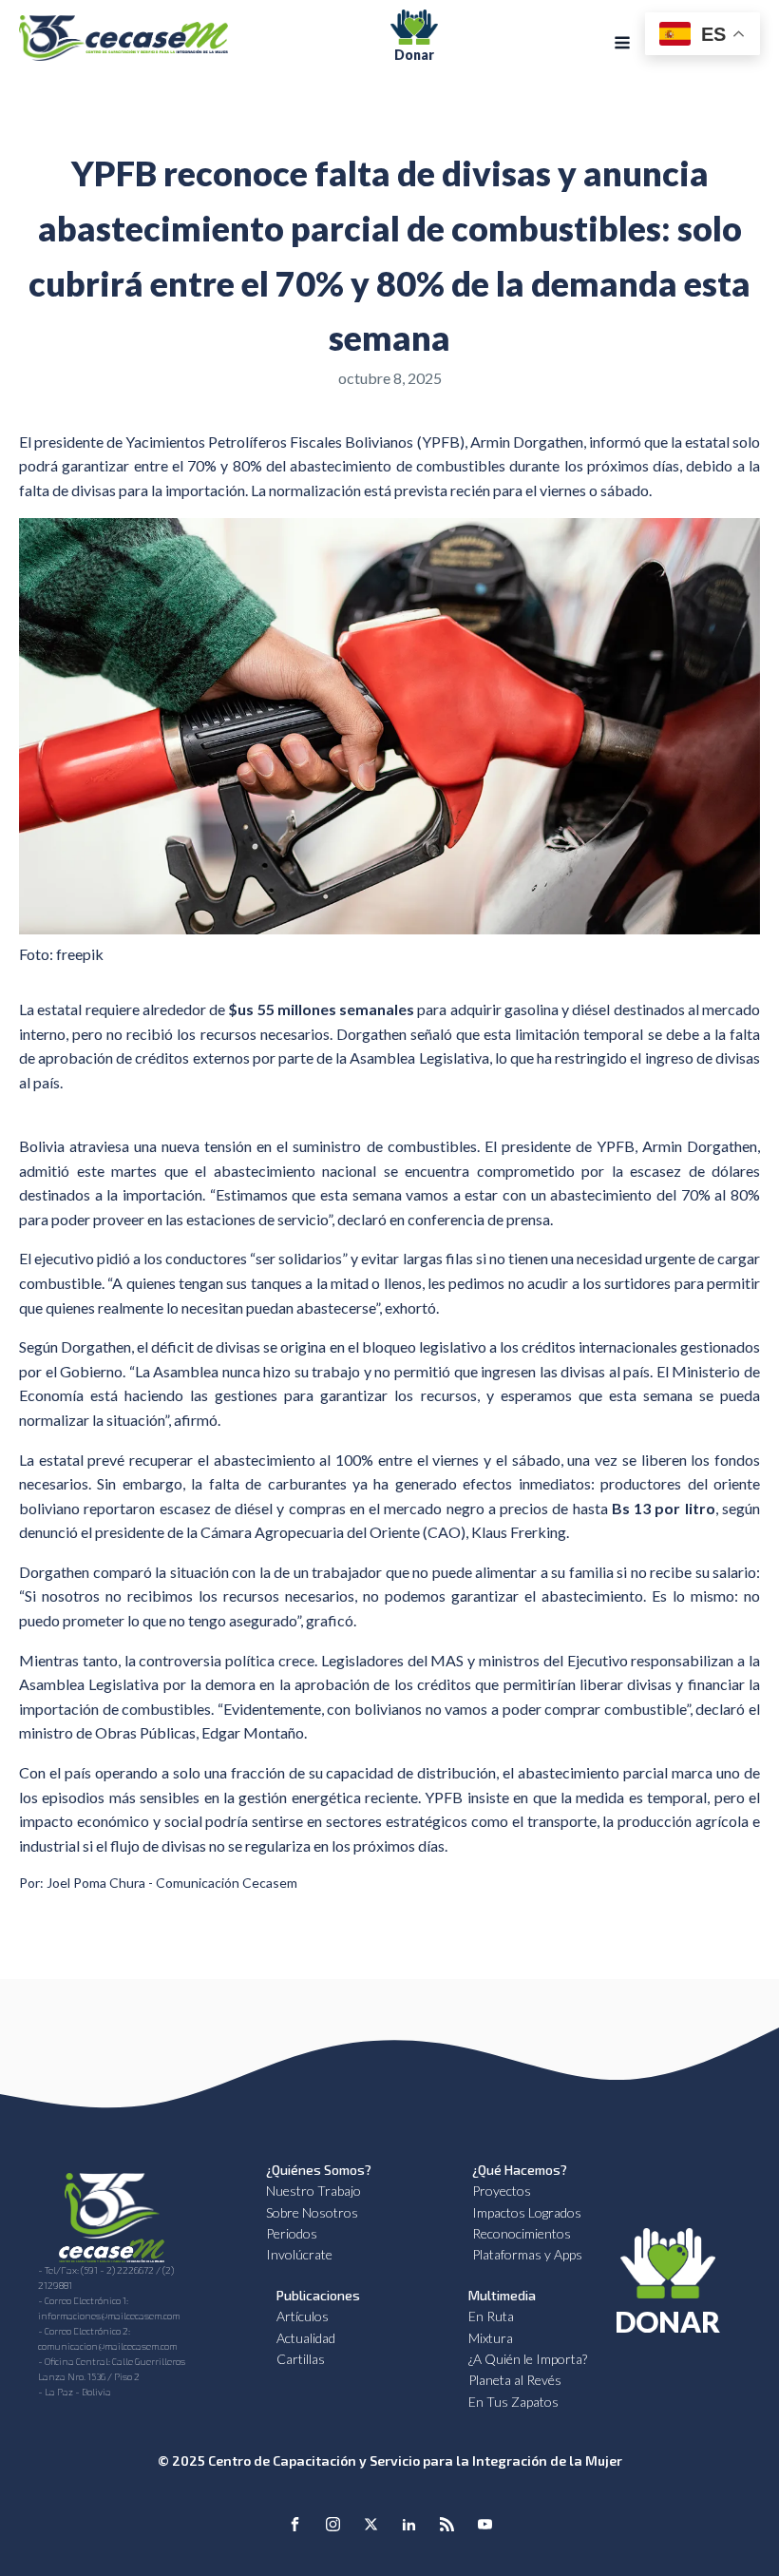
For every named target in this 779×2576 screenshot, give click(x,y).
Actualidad (306, 2338)
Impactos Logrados (527, 2212)
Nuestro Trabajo (313, 2191)
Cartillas (301, 2359)
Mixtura (491, 2338)
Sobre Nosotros (312, 2212)
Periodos (292, 2233)
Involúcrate (299, 2254)
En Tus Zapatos (513, 2402)
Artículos (303, 2316)
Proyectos (502, 2191)
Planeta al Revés (515, 2380)
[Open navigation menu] (622, 45)
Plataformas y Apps (527, 2254)
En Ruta (491, 2316)
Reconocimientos (522, 2233)
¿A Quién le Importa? (528, 2359)
